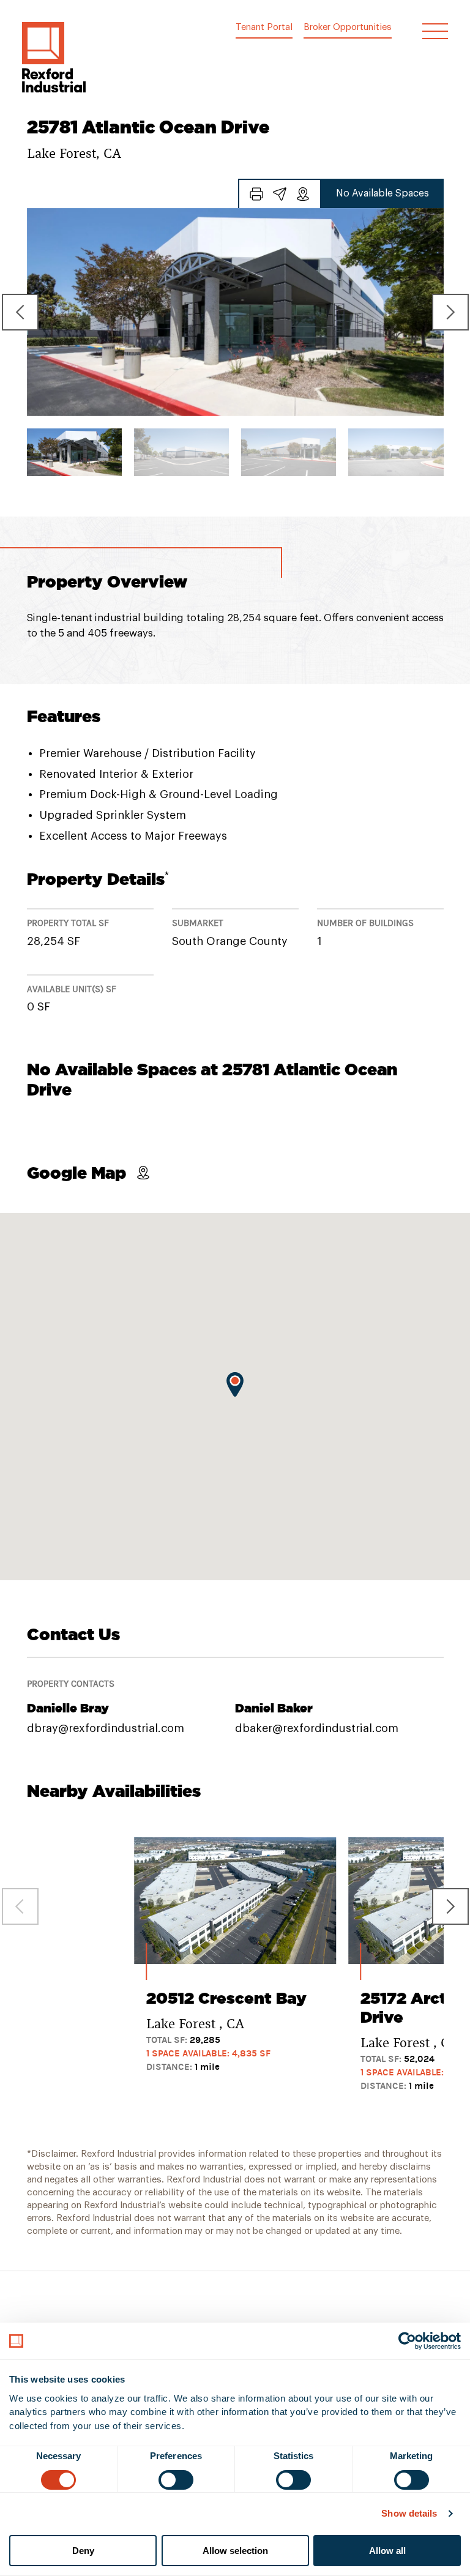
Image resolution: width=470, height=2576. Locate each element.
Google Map (76, 1173)
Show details (409, 2513)
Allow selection (235, 2551)
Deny (83, 2551)
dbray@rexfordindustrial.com (106, 1728)
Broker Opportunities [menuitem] (348, 27)
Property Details (98, 879)
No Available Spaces (382, 193)
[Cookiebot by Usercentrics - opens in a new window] (407, 2341)
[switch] (176, 2480)
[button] (54, 57)
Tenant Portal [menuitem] (264, 27)
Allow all (387, 2551)
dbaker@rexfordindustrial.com (317, 1728)
